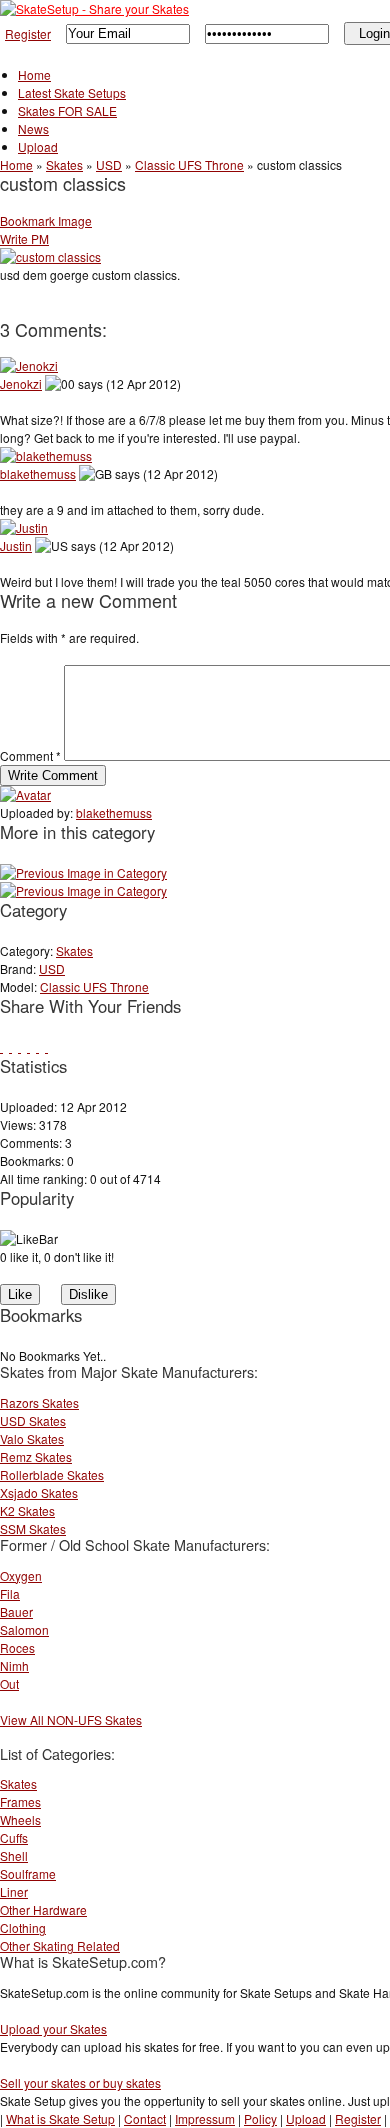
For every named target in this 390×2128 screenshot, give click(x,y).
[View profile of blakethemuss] (46, 455)
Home (34, 74)
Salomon (24, 1629)
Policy (260, 2118)
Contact (145, 2118)
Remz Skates (36, 1456)
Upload (38, 146)
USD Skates (33, 1420)
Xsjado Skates (39, 1492)
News (33, 128)
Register (28, 33)
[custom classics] (83, 890)
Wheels (20, 1819)
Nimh (14, 1665)
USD (109, 164)
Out (9, 1683)
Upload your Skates (53, 2028)
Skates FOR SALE (67, 110)
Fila (10, 1593)
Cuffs (14, 1837)
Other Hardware (43, 1909)
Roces (17, 1647)
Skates (64, 164)
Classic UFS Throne (189, 164)
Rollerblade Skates (52, 1474)
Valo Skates (32, 1438)
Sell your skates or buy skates (80, 2082)
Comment (30, 755)
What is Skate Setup (60, 2118)
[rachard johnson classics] (83, 872)
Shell (14, 1855)
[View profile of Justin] (24, 527)
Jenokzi (21, 383)
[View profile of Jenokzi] (29, 365)
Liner (14, 1891)
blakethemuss (38, 473)
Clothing (23, 1927)
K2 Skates (27, 1510)
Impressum (205, 2118)
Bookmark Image (46, 220)
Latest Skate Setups (72, 92)
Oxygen (21, 1575)
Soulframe (28, 1873)
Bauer (16, 1611)
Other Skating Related (60, 1945)
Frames (20, 1801)
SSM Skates (33, 1528)
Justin (16, 545)
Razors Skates (39, 1402)
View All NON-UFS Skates (71, 1719)
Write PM (24, 238)
